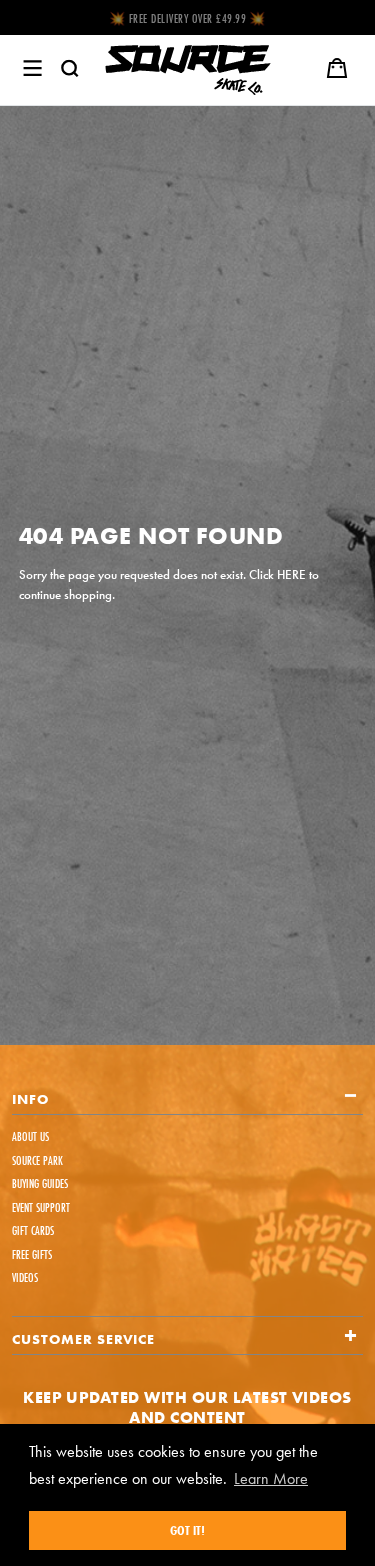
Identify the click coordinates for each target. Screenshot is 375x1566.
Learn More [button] (271, 1478)
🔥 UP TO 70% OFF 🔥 (187, 18)
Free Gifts (32, 1254)
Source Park (37, 1160)
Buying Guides (40, 1183)
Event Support (41, 1207)
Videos (25, 1277)
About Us (30, 1136)
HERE (291, 574)
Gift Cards (33, 1230)
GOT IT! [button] (187, 1530)
